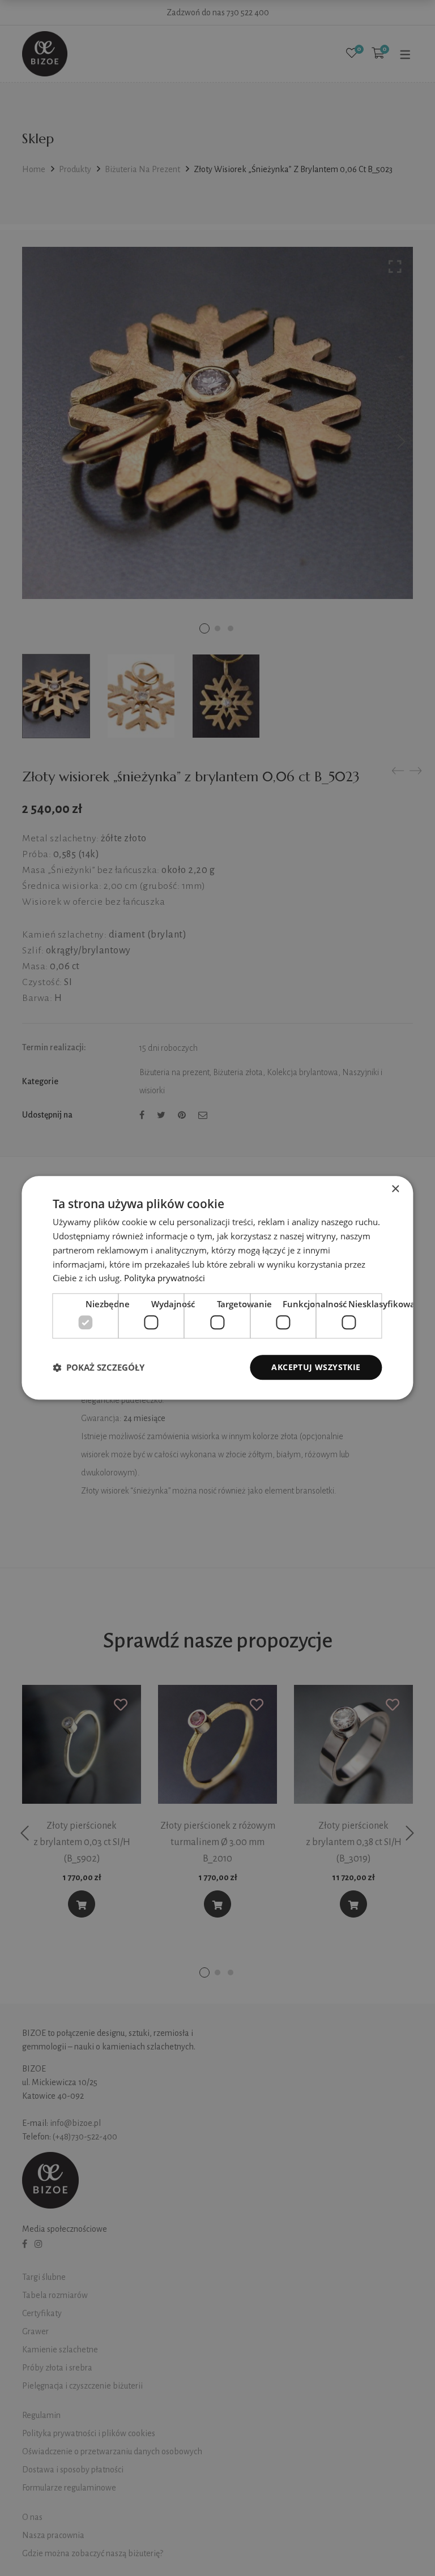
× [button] (395, 1189)
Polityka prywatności (165, 1278)
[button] (99, 1367)
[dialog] (217, 1288)
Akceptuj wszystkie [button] (316, 1367)
